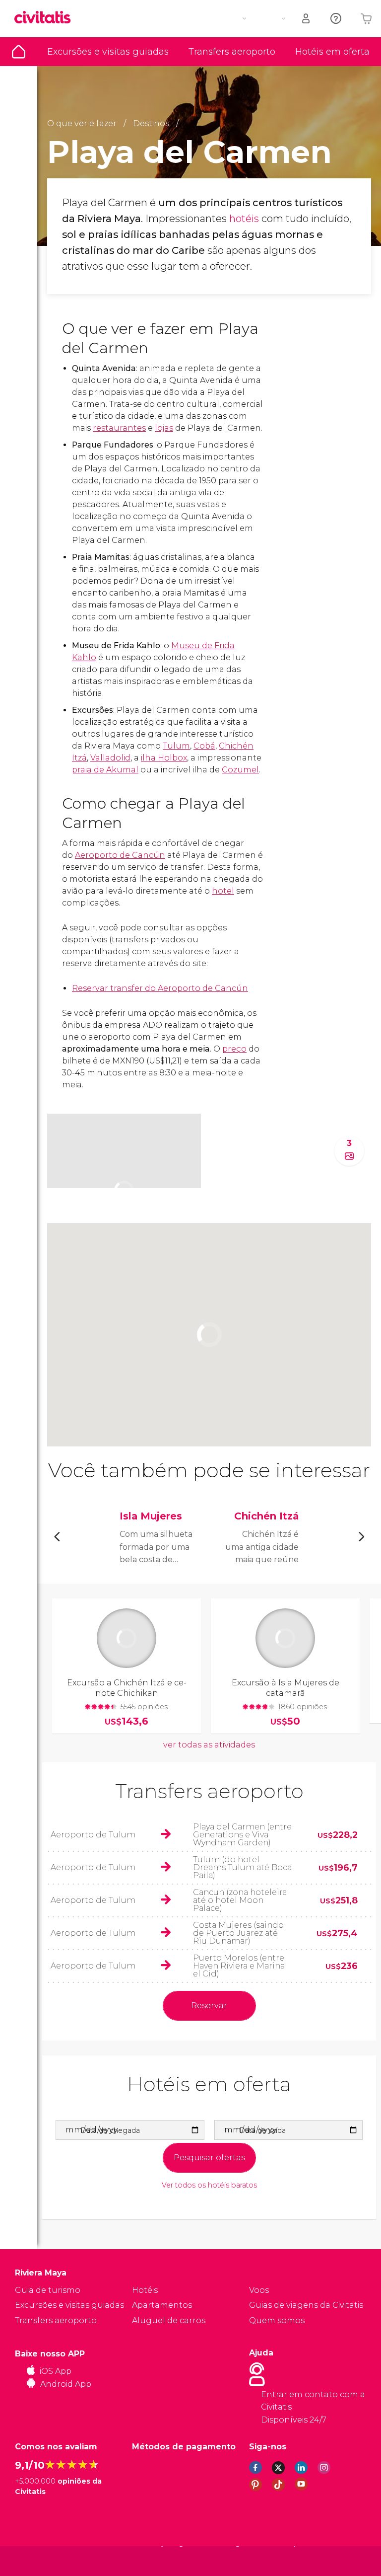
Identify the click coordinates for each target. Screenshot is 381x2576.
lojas (164, 428)
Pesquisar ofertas (209, 2158)
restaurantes (119, 428)
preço (234, 1049)
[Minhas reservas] (307, 19)
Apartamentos (162, 2305)
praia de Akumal (105, 770)
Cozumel (240, 770)
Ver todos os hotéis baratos (209, 2185)
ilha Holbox (164, 758)
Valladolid (110, 758)
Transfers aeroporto (232, 52)
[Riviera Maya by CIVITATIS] (46, 18)
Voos (259, 2290)
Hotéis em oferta (332, 52)
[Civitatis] (35, 2560)
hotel (223, 891)
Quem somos (277, 2320)
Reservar (209, 2006)
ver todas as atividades (209, 1745)
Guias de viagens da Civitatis (306, 2305)
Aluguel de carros (169, 2320)
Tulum (176, 746)
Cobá (204, 746)
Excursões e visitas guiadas (108, 52)
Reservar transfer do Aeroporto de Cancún (160, 988)
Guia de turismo (19, 52)
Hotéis (145, 2290)
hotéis (244, 219)
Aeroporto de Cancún (120, 855)
